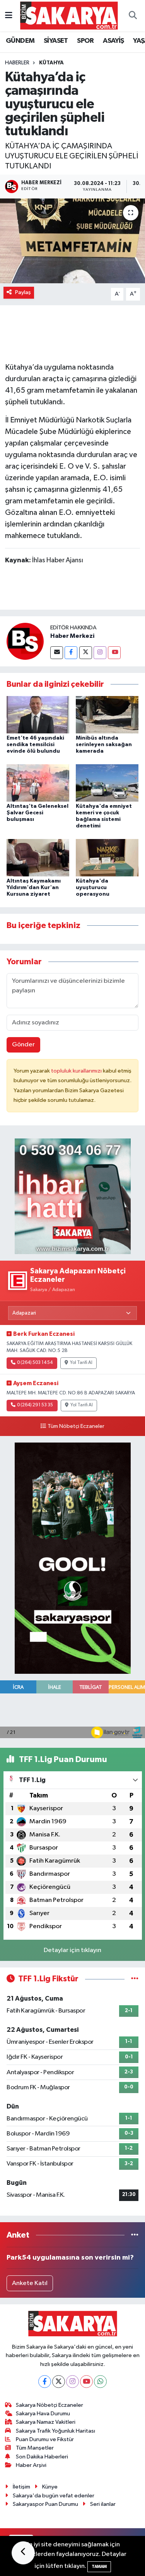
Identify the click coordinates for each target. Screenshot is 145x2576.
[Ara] (133, 16)
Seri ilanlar (103, 2504)
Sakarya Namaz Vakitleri (46, 2422)
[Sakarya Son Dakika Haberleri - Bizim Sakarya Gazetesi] (69, 15)
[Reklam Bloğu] (73, 1196)
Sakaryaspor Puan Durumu (45, 2504)
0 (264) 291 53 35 (35, 1405)
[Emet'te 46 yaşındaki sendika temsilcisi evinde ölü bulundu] (38, 714)
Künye (50, 2487)
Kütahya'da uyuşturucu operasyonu (93, 888)
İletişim (21, 2487)
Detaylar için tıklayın (72, 1950)
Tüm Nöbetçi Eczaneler (76, 1426)
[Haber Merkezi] (25, 641)
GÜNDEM (20, 41)
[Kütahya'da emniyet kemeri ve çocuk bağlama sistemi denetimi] (107, 783)
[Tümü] (135, 2235)
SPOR (85, 41)
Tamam (99, 2567)
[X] (59, 2382)
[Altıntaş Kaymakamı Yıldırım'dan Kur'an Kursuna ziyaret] (38, 858)
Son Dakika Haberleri (42, 2457)
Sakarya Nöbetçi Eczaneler (49, 2405)
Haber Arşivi (31, 2465)
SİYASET (56, 41)
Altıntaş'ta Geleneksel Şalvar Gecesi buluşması (38, 813)
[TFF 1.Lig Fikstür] (135, 1979)
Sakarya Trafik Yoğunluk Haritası (55, 2431)
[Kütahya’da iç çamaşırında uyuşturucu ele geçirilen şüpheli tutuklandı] (72, 241)
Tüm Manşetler (35, 2448)
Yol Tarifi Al (81, 1363)
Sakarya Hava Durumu (43, 2414)
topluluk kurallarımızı (77, 1071)
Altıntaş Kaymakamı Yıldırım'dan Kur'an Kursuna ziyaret (34, 888)
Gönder (23, 1045)
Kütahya (51, 63)
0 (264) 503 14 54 (35, 1363)
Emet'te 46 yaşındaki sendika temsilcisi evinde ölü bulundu (35, 745)
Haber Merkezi (72, 636)
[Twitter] (86, 653)
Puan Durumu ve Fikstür (45, 2439)
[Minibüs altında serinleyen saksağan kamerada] (107, 714)
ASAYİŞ (113, 41)
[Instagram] (100, 653)
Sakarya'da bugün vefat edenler (54, 2496)
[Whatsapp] (100, 2382)
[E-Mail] (57, 653)
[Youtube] (114, 653)
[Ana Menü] (9, 16)
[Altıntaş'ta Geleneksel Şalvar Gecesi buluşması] (38, 783)
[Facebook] (71, 653)
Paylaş (23, 292)
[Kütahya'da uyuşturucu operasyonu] (107, 858)
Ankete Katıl (30, 2283)
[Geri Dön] (23, 2553)
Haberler (17, 63)
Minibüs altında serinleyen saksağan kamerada (104, 745)
